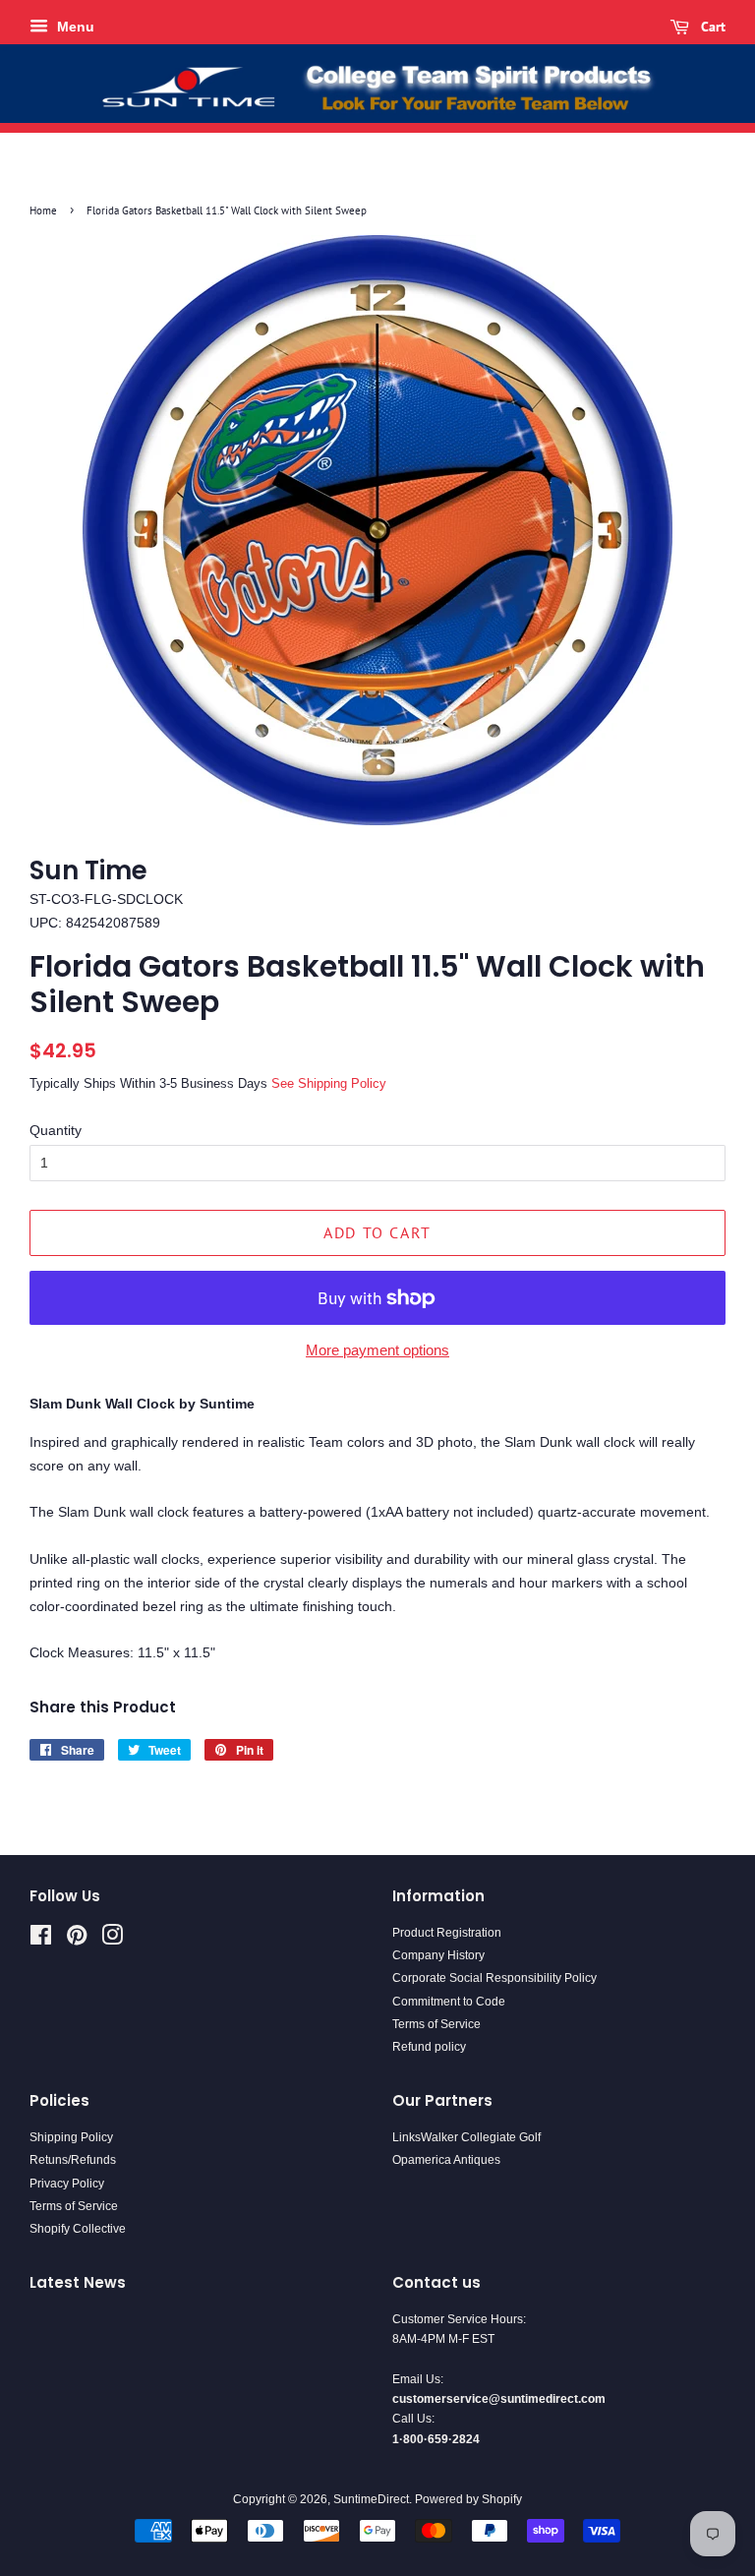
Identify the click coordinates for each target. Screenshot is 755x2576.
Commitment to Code (449, 2002)
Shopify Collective (78, 2229)
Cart (711, 27)
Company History (438, 1955)
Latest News (78, 2282)
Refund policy (429, 2047)
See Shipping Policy (329, 1083)
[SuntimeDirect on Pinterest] (77, 1940)
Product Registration (447, 1933)
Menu (74, 27)
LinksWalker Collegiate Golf (466, 2137)
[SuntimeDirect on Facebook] (41, 1940)
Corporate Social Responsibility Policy (494, 1978)
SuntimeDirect (371, 2499)
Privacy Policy (67, 2184)
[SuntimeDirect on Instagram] (112, 1940)
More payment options (377, 1350)
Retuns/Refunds (73, 2160)
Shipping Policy (71, 2137)
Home (43, 210)
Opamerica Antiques (446, 2160)
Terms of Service (436, 2024)
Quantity (56, 1130)
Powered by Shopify (468, 2499)
